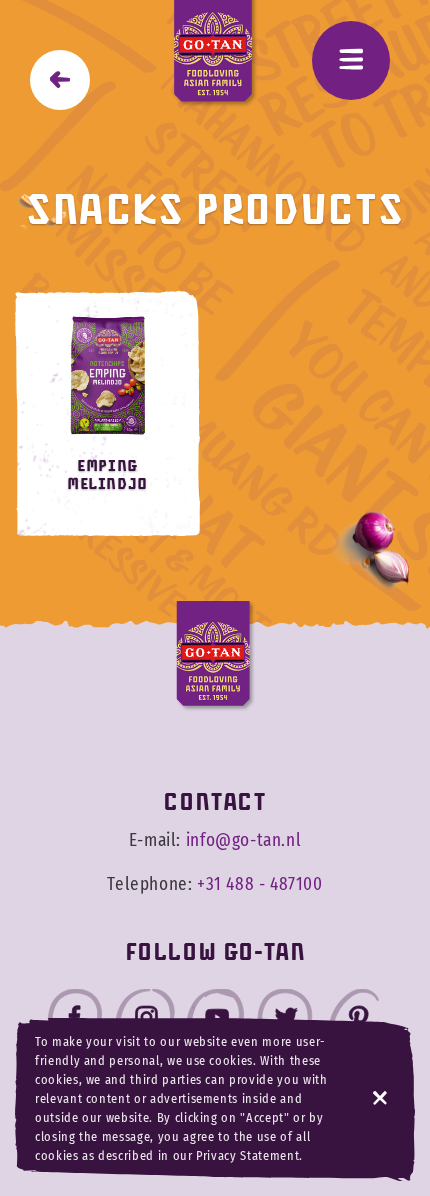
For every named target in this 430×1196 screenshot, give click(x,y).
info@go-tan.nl (243, 841)
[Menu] (351, 60)
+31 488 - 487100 (260, 885)
